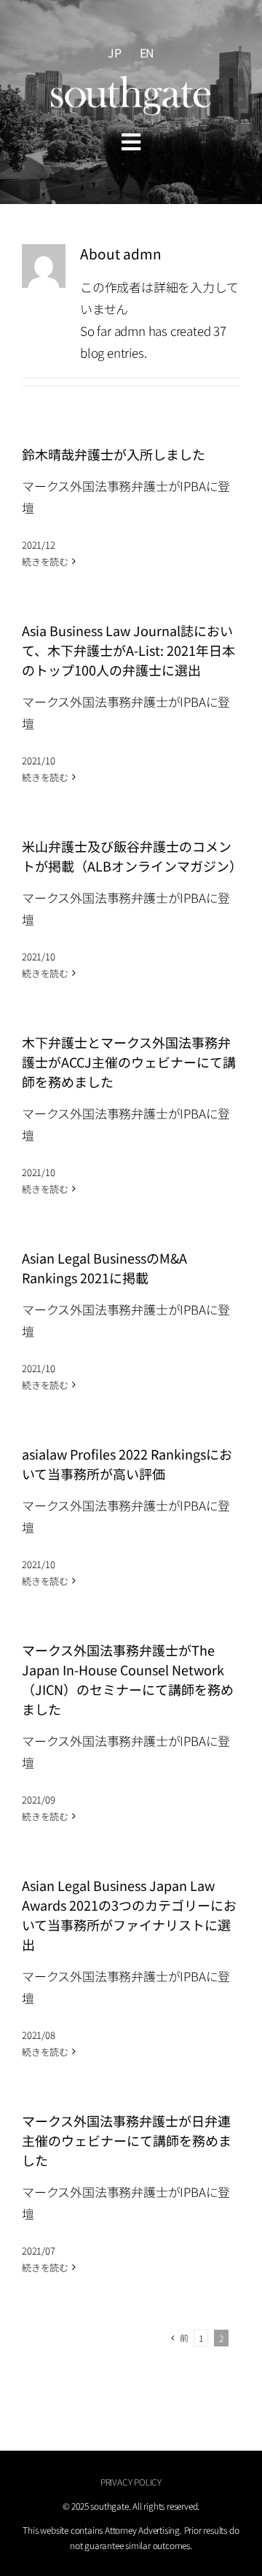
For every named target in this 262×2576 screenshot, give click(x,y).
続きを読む (45, 561)
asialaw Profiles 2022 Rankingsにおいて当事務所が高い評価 (127, 1464)
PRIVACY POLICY (131, 2482)
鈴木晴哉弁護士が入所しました (114, 454)
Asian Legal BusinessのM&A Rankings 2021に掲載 (104, 1268)
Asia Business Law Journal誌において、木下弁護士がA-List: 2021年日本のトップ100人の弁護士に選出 (128, 650)
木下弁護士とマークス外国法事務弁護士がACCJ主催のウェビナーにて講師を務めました (129, 1062)
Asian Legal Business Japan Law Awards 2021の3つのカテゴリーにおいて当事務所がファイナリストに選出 (129, 1915)
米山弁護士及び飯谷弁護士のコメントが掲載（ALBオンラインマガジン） (132, 856)
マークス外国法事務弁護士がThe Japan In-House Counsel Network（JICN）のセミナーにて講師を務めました (128, 1679)
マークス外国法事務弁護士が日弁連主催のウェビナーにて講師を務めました (127, 2140)
